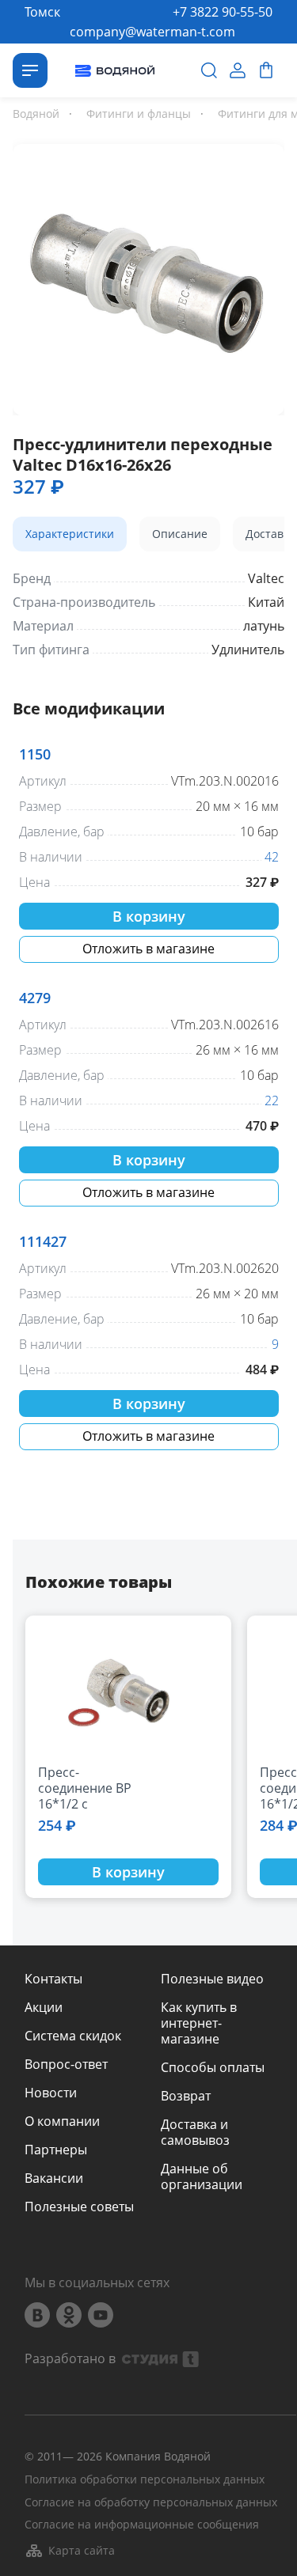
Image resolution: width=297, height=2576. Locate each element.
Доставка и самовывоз (195, 2132)
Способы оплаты (213, 2067)
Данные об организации (202, 2176)
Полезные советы (79, 2207)
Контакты (53, 1979)
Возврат (186, 2096)
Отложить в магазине (148, 949)
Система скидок (73, 2036)
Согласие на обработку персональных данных (151, 2503)
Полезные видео (212, 1979)
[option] (148, 277)
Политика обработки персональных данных (145, 2480)
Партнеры (56, 2150)
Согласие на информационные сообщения (142, 2525)
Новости (51, 2093)
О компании (62, 2121)
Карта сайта (82, 2550)
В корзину (149, 916)
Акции (44, 2007)
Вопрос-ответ (66, 2064)
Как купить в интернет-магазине (199, 2023)
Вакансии (54, 2178)
